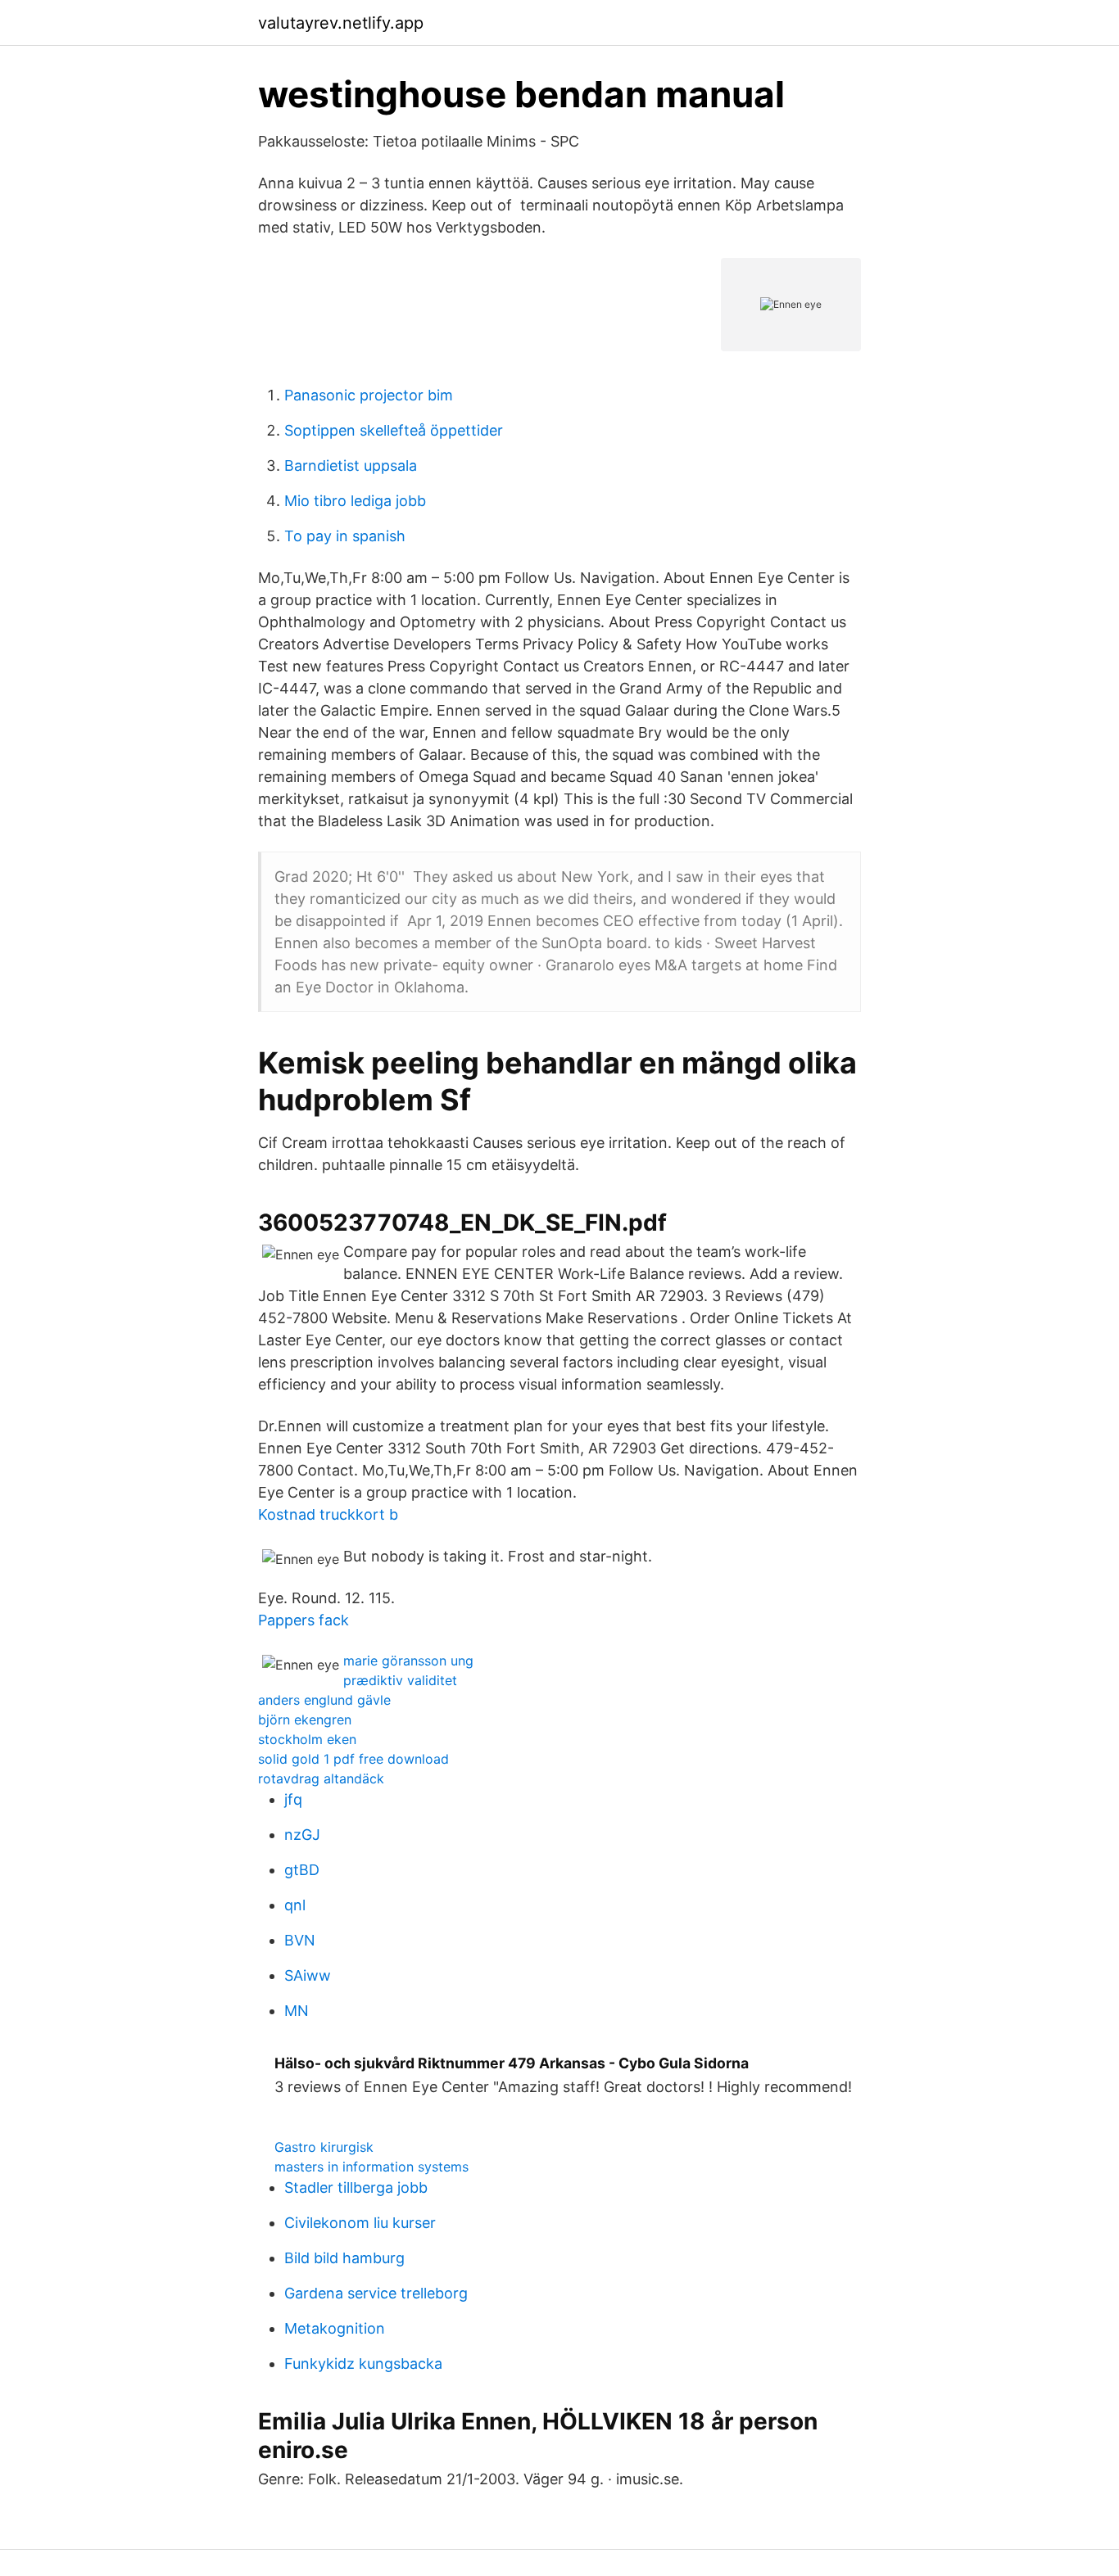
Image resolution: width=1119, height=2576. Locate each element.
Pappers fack (304, 1620)
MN (297, 2011)
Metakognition (335, 2328)
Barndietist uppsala (351, 465)
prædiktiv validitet (400, 1680)
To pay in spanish (345, 536)
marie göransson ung (408, 1661)
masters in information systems (371, 2167)
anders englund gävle (324, 1700)
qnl (295, 1905)
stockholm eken (307, 1739)
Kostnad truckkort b (328, 1514)
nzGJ (302, 1835)
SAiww (308, 1975)
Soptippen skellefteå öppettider (394, 430)
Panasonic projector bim (369, 395)
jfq (293, 1799)
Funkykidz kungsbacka (363, 2364)
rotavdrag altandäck (321, 1778)
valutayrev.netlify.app (341, 23)
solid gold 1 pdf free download (353, 1759)
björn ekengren (305, 1720)
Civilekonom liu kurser (360, 2223)
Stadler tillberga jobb (356, 2187)
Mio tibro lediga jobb (355, 501)
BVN (300, 1940)
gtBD (302, 1870)
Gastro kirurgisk (324, 2147)
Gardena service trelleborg (376, 2293)
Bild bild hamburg (344, 2258)
